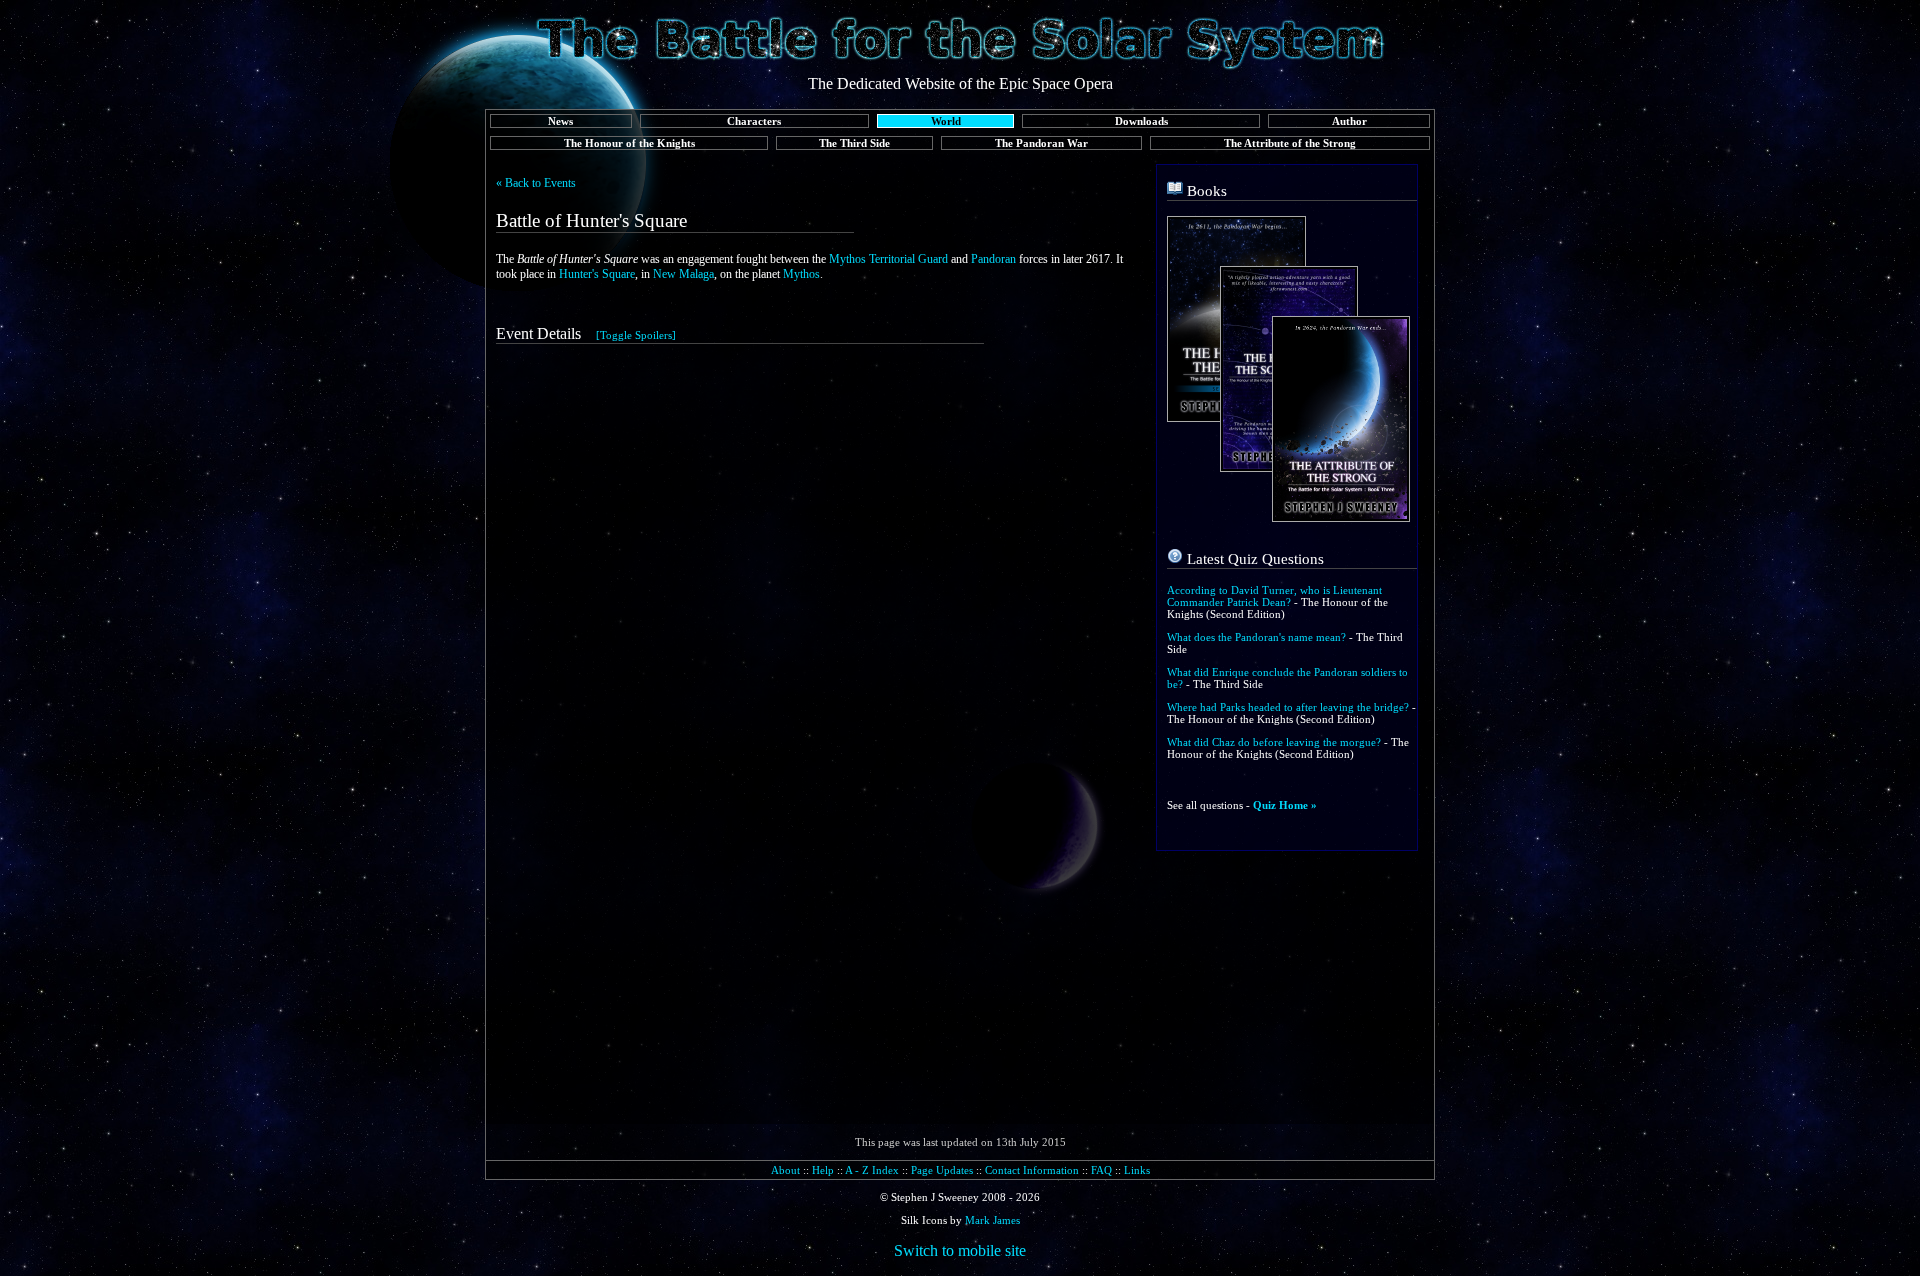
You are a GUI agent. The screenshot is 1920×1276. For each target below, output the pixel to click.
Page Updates (942, 1170)
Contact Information (1032, 1170)
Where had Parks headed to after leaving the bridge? (1288, 707)
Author (1349, 121)
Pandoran (993, 259)
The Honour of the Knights (629, 143)
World (946, 121)
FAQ (1101, 1170)
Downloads (1141, 121)
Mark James (992, 1220)
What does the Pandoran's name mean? (1256, 637)
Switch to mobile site (960, 1250)
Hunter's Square (597, 274)
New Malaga (683, 274)
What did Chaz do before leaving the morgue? (1274, 742)
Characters (754, 121)
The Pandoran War (1041, 143)
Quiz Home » (1285, 805)
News (560, 121)
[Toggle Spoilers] (636, 335)
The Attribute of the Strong (1290, 143)
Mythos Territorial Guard (888, 259)
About (785, 1170)
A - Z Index (872, 1170)
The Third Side (854, 143)
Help (823, 1170)
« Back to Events (536, 183)
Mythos (801, 274)
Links (1137, 1170)
